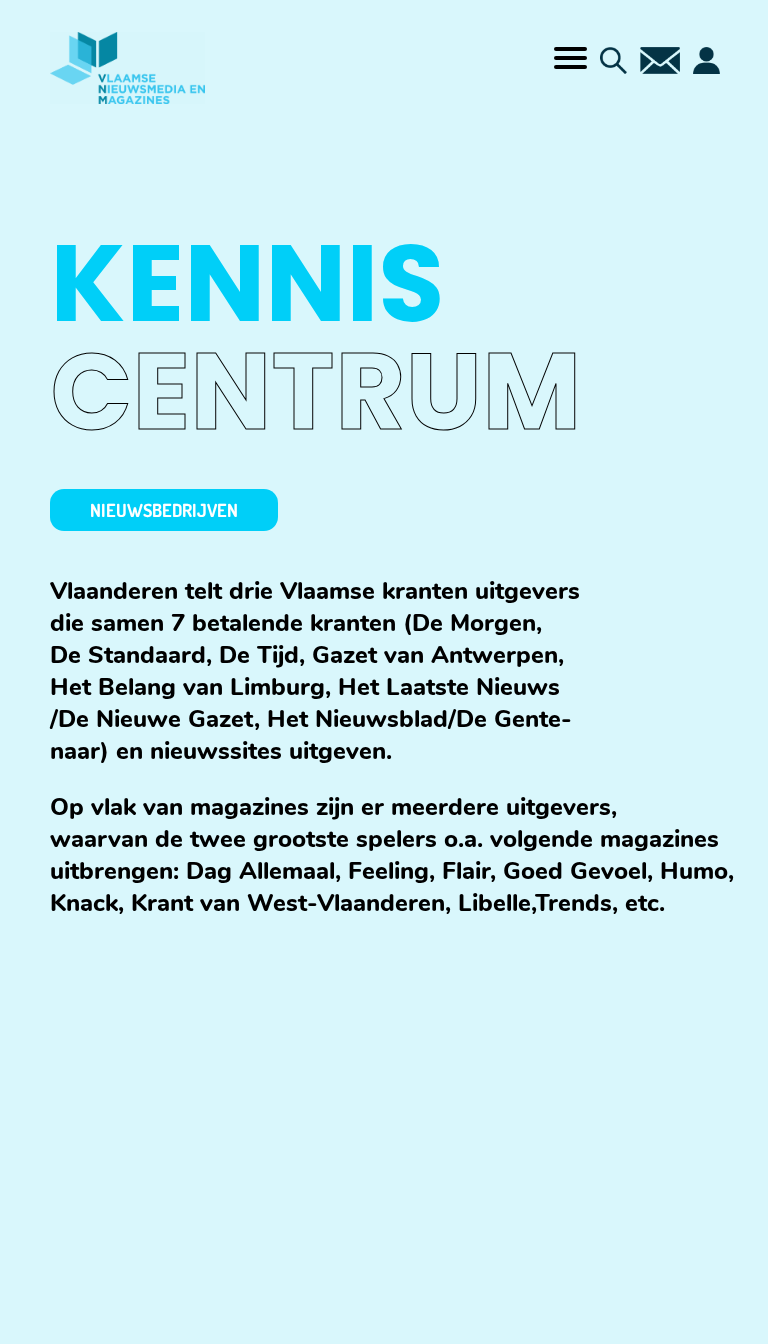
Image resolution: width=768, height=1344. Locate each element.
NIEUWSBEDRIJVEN (164, 510)
